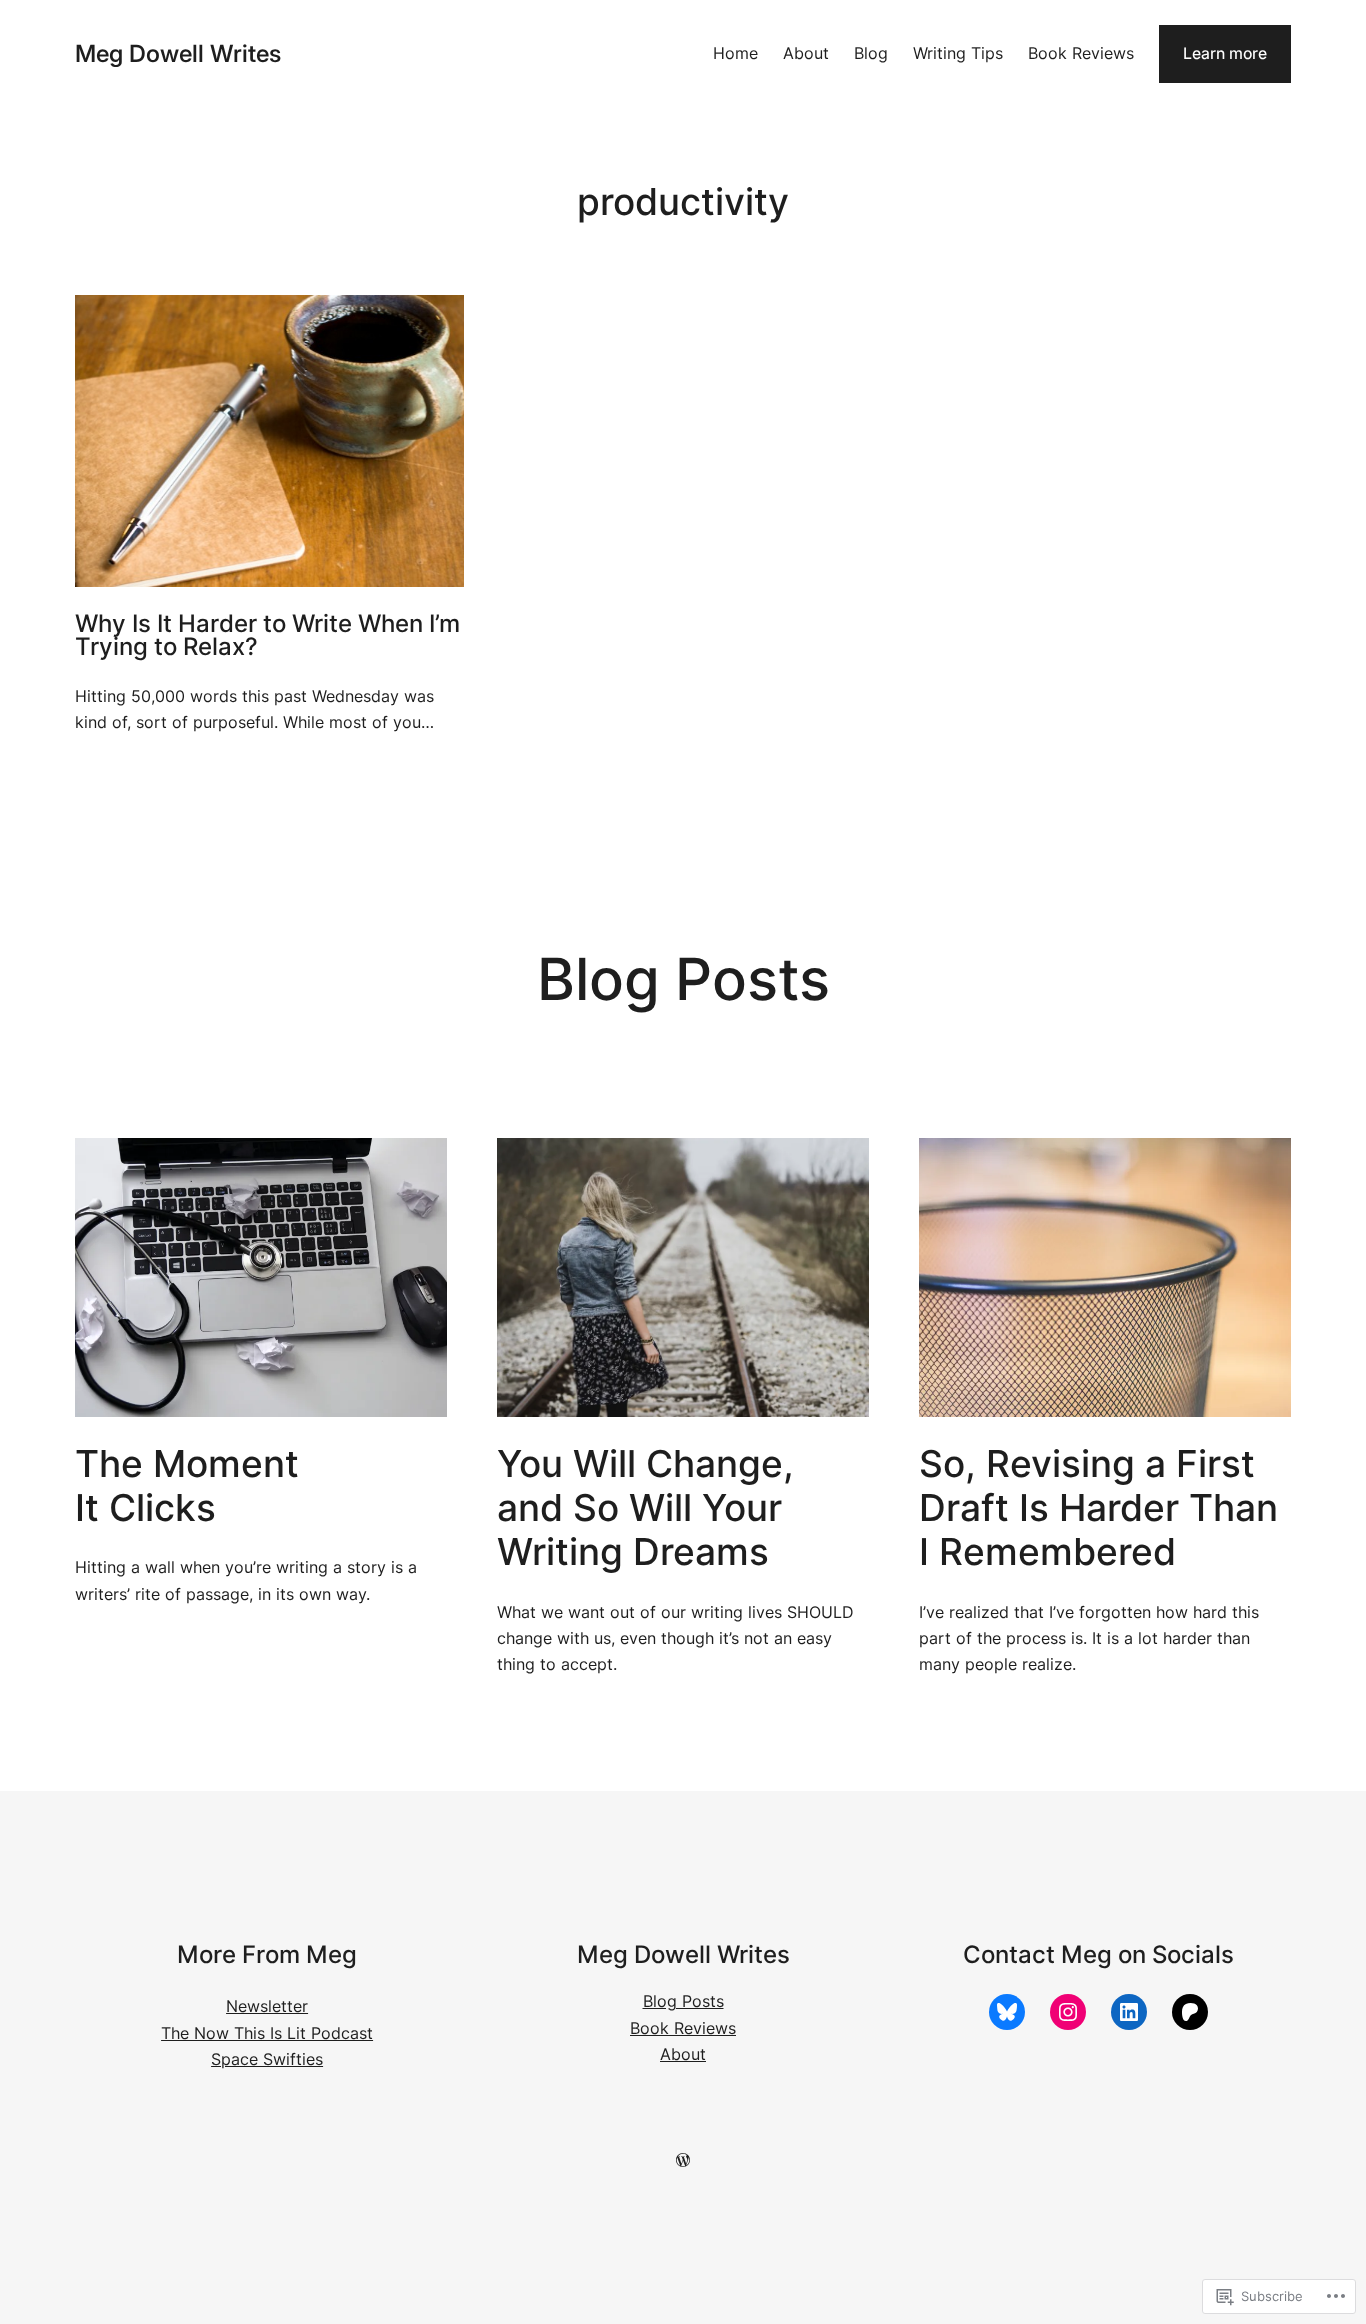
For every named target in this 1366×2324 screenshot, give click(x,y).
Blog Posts (683, 2001)
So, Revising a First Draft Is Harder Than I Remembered (1098, 1508)
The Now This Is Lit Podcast (267, 2033)
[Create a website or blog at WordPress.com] (683, 2160)
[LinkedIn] (1129, 2012)
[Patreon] (1190, 2012)
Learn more (1225, 53)
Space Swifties (267, 2059)
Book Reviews (683, 2028)
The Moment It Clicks (187, 1486)
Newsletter (267, 2006)
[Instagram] (1068, 2012)
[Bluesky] (1007, 2012)
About (683, 2054)
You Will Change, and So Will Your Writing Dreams (645, 1508)
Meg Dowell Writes (178, 53)
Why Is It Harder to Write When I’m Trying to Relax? (267, 635)
